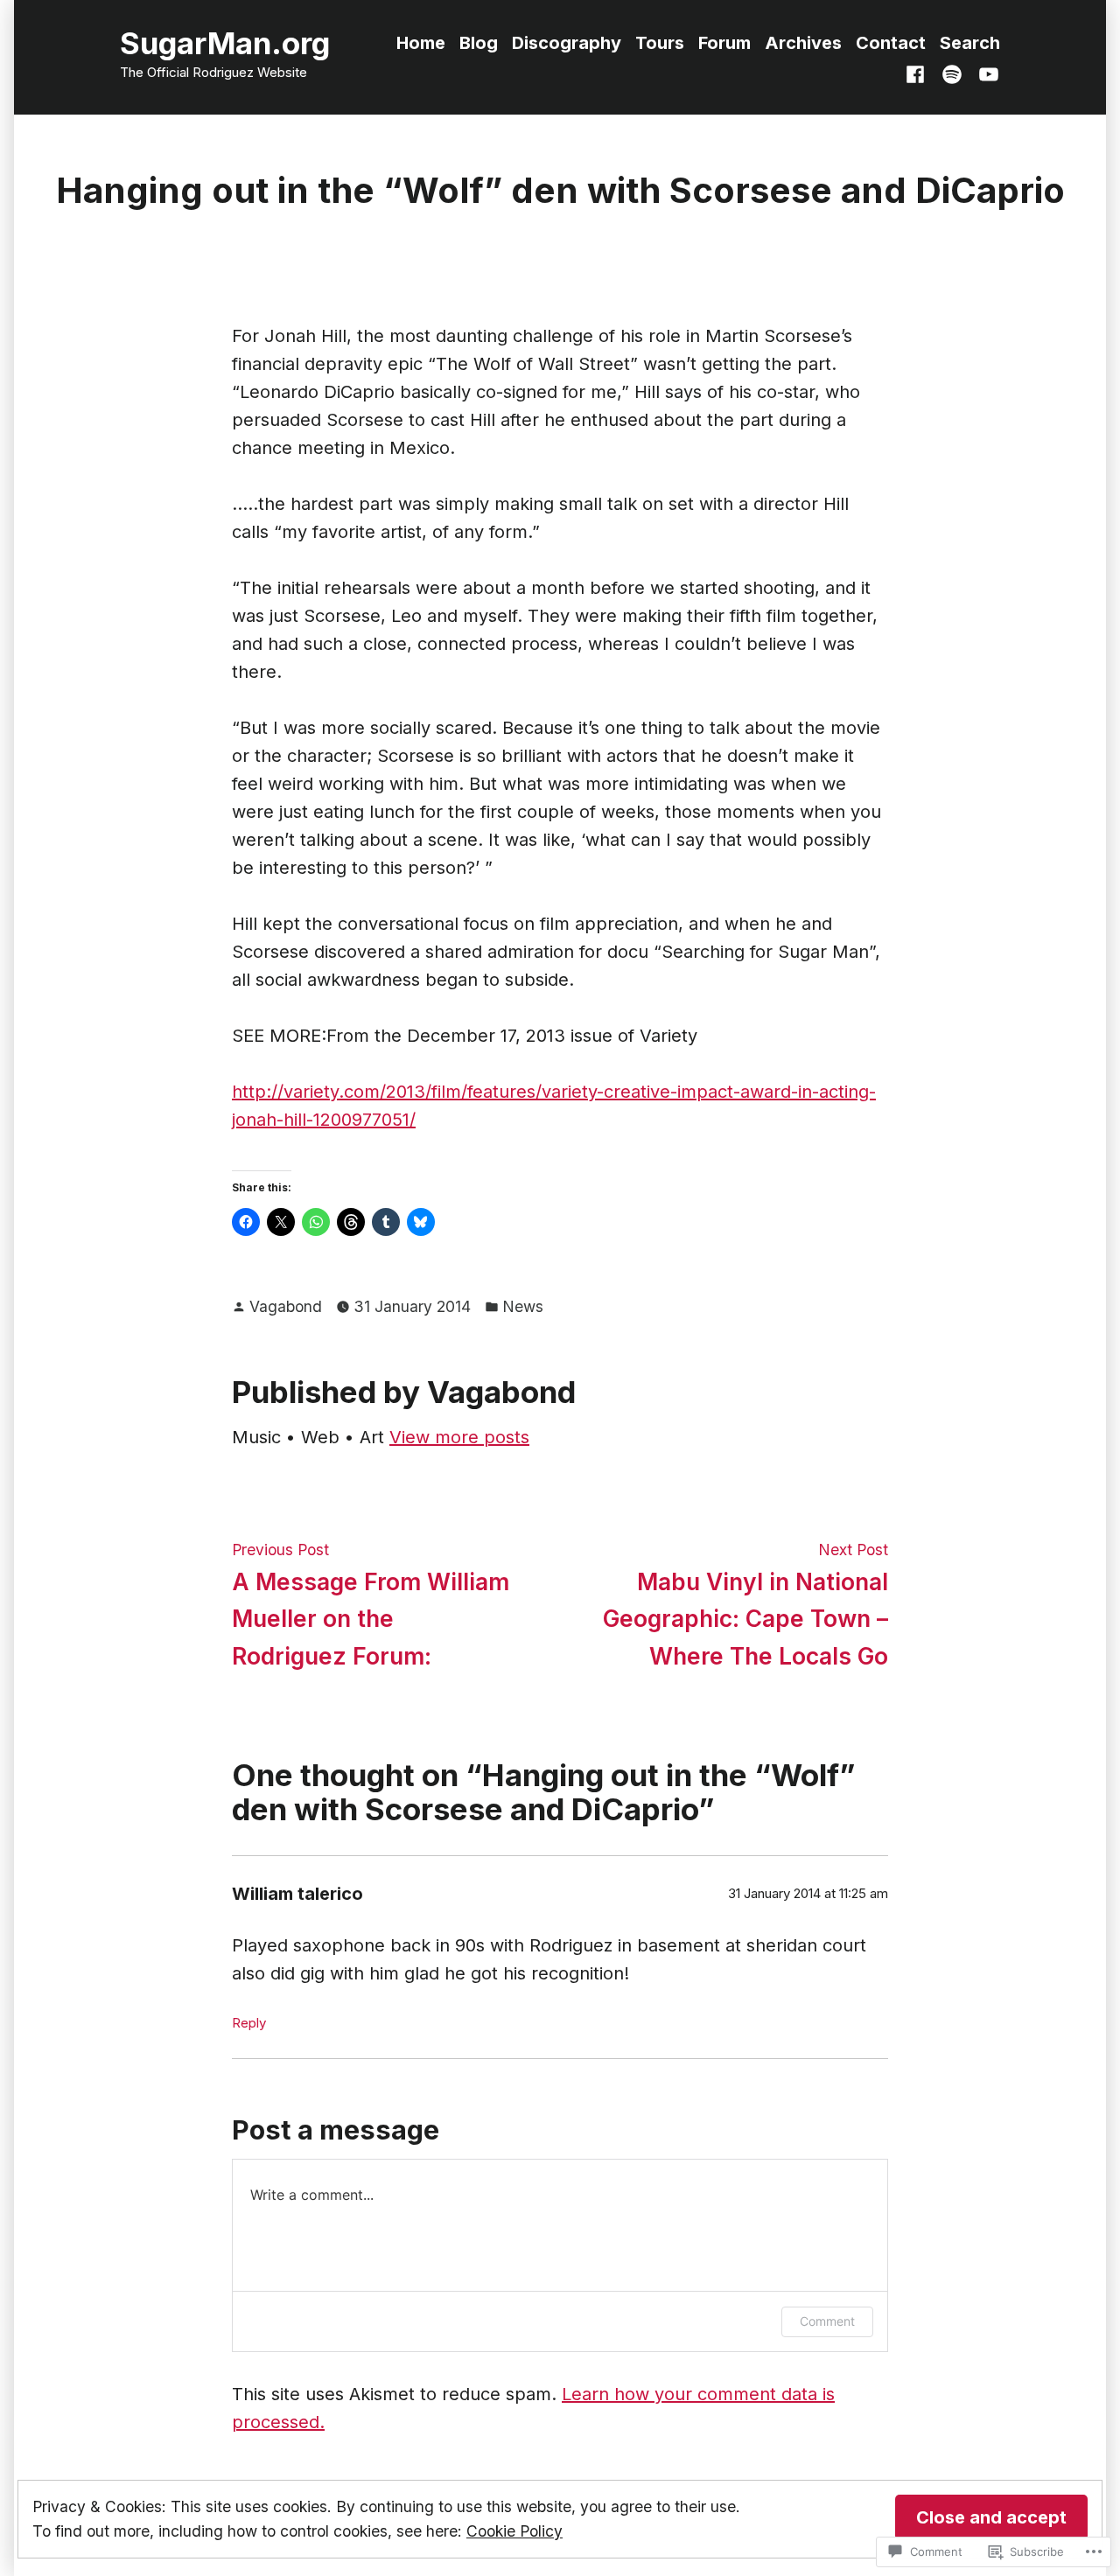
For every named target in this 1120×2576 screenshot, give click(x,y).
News (523, 1306)
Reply (249, 2023)
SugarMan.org (225, 43)
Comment (827, 2321)
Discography (567, 43)
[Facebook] (919, 73)
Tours (660, 43)
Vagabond (286, 1306)
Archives (803, 43)
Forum (724, 43)
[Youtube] (985, 73)
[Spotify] (952, 73)
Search (970, 43)
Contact (891, 43)
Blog (479, 43)
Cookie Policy (514, 2531)
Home (421, 43)
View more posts (459, 1437)
